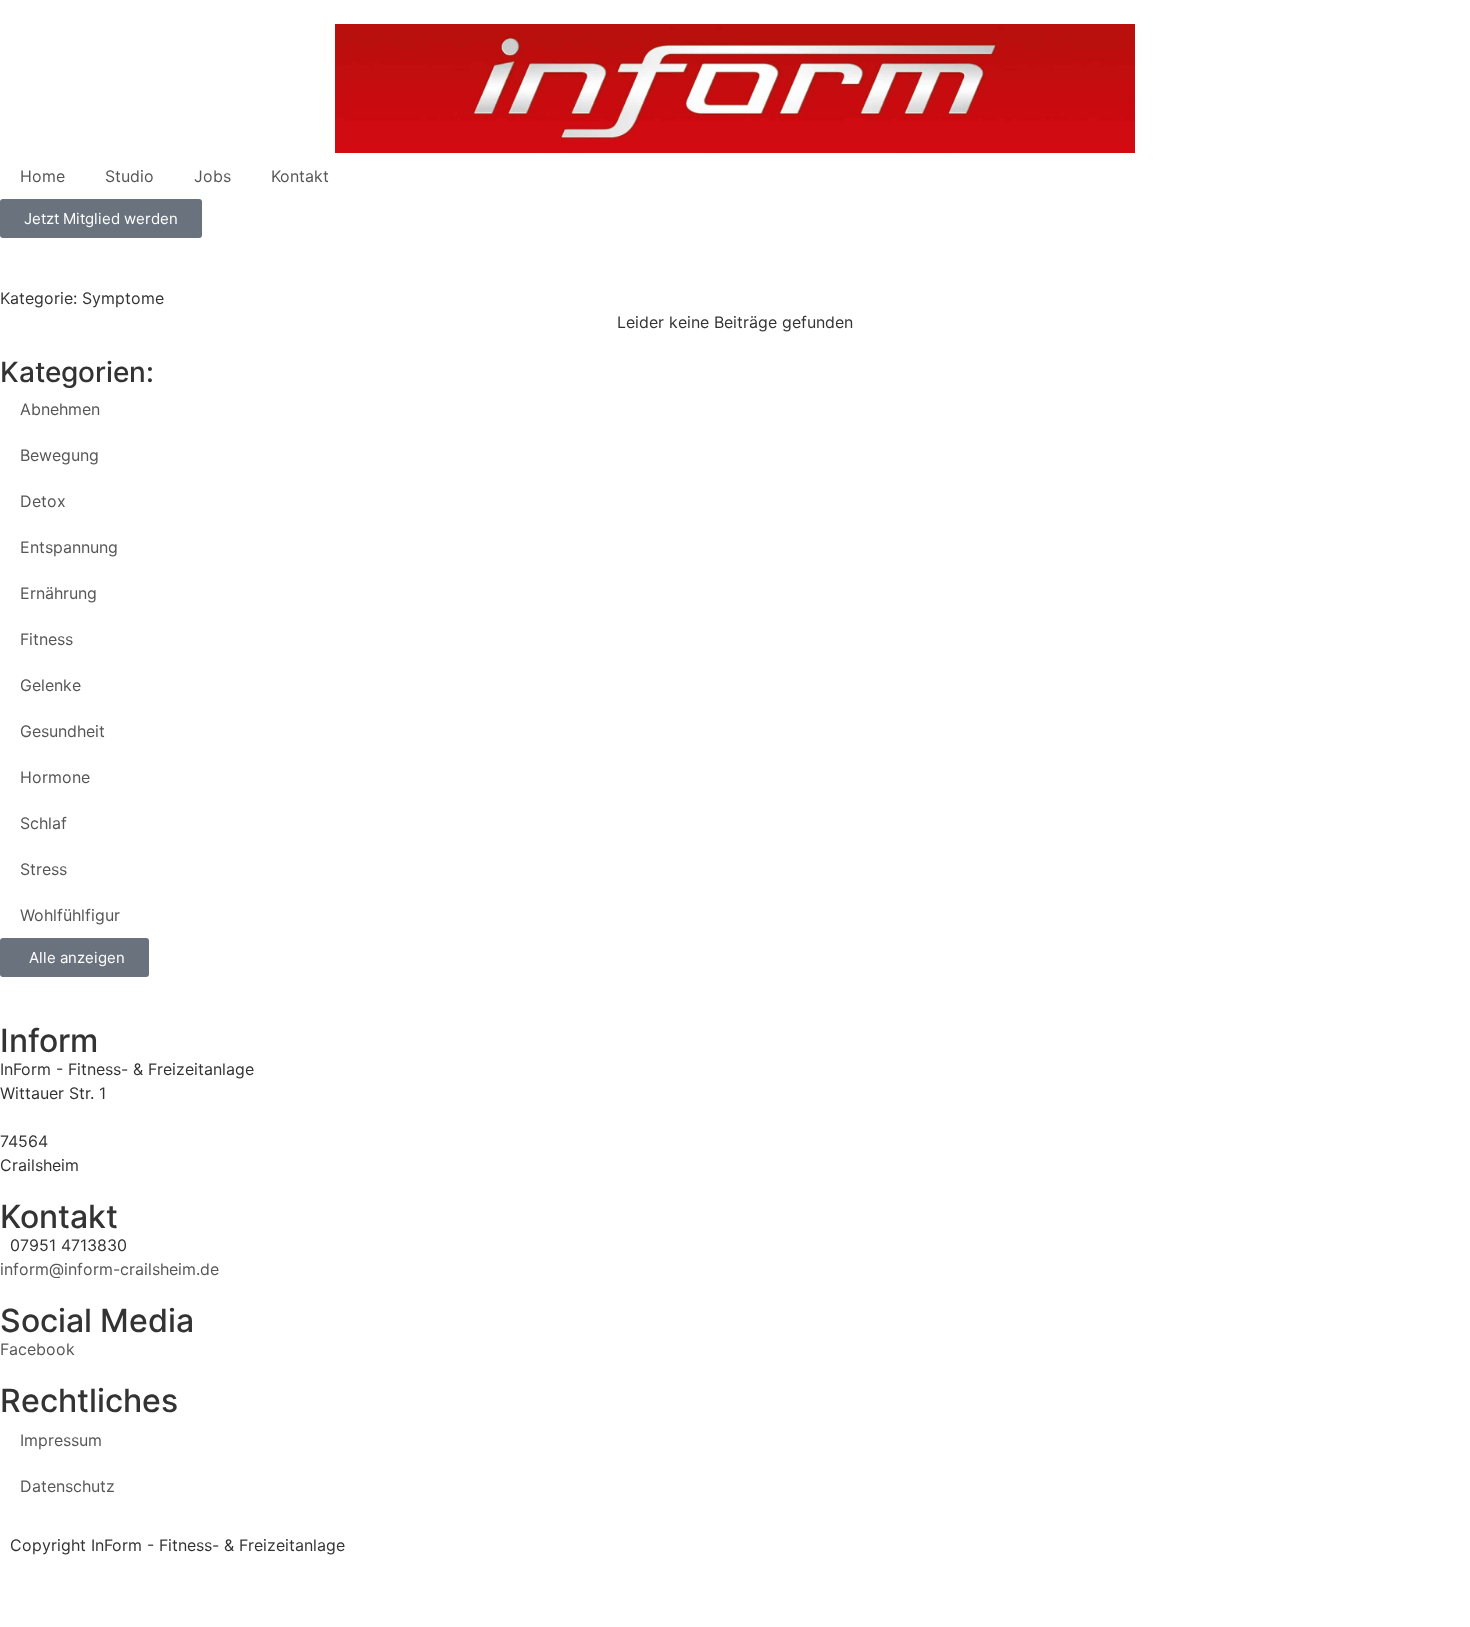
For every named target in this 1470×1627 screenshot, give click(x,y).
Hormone (55, 777)
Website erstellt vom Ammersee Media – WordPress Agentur (230, 1569)
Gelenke (50, 685)
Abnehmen (60, 409)
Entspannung (69, 547)
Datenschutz (67, 1486)
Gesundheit (62, 731)
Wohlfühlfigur (70, 915)
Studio (129, 176)
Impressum (61, 1440)
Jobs (212, 176)
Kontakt (300, 176)
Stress (43, 869)
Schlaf (43, 823)
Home (42, 176)
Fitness (46, 639)
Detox (43, 501)
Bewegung (59, 455)
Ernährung (58, 593)
